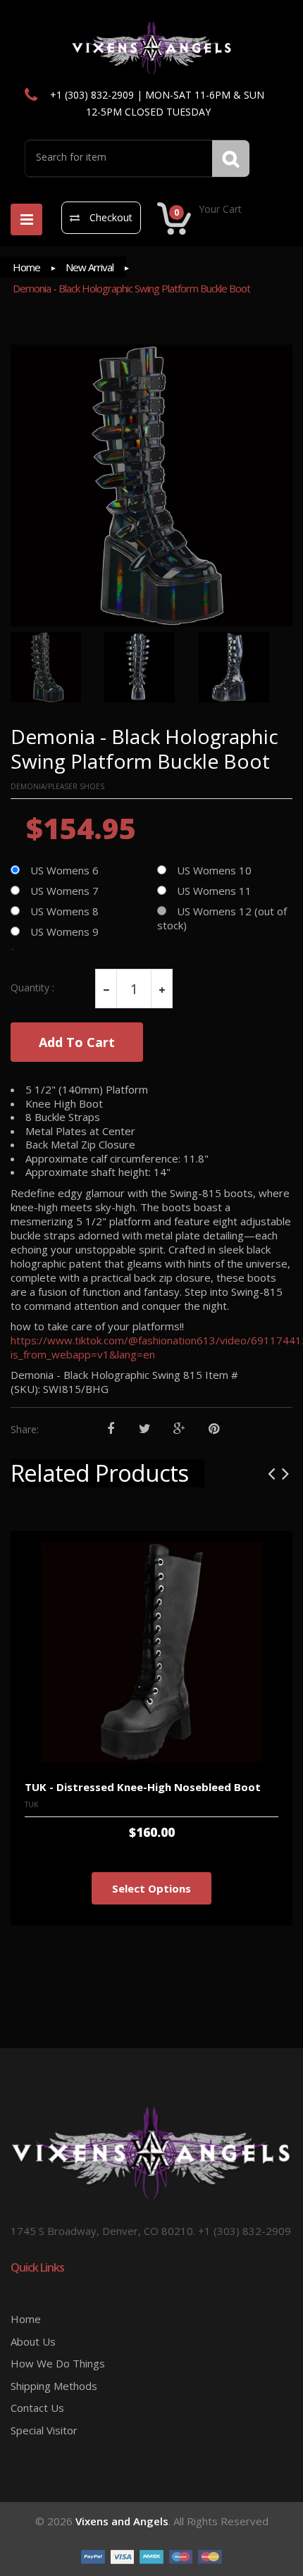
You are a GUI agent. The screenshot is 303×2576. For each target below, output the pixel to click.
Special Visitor (44, 2430)
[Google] (179, 1429)
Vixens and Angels (122, 2521)
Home (26, 267)
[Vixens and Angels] (152, 47)
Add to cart (77, 1042)
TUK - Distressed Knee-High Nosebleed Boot (143, 1787)
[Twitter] (145, 1429)
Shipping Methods (54, 2386)
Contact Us (37, 2408)
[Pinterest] (214, 1429)
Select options (151, 1888)
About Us (33, 2341)
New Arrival (89, 267)
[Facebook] (110, 1429)
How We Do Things (58, 2363)
